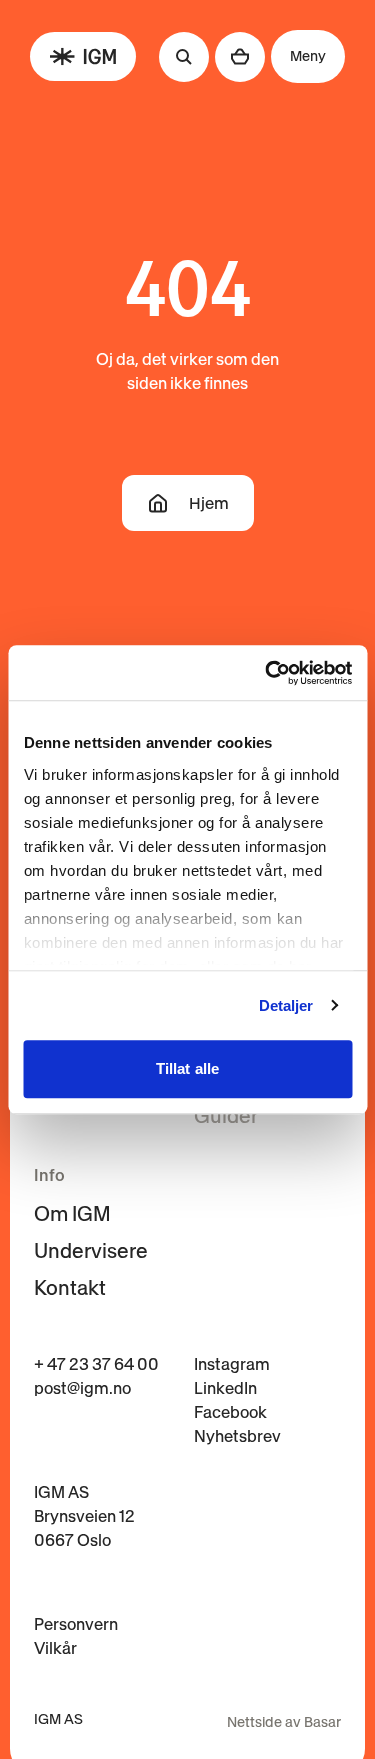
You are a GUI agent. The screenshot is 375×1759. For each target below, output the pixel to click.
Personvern (76, 1624)
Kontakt (70, 1288)
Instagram (232, 1364)
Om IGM (72, 1214)
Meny (308, 56)
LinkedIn (225, 1388)
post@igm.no (82, 1388)
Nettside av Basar (284, 1722)
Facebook (230, 1412)
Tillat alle (187, 1068)
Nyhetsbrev (237, 1436)
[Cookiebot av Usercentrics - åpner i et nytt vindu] (267, 673)
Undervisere (91, 1251)
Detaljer (286, 1005)
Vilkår (55, 1648)
